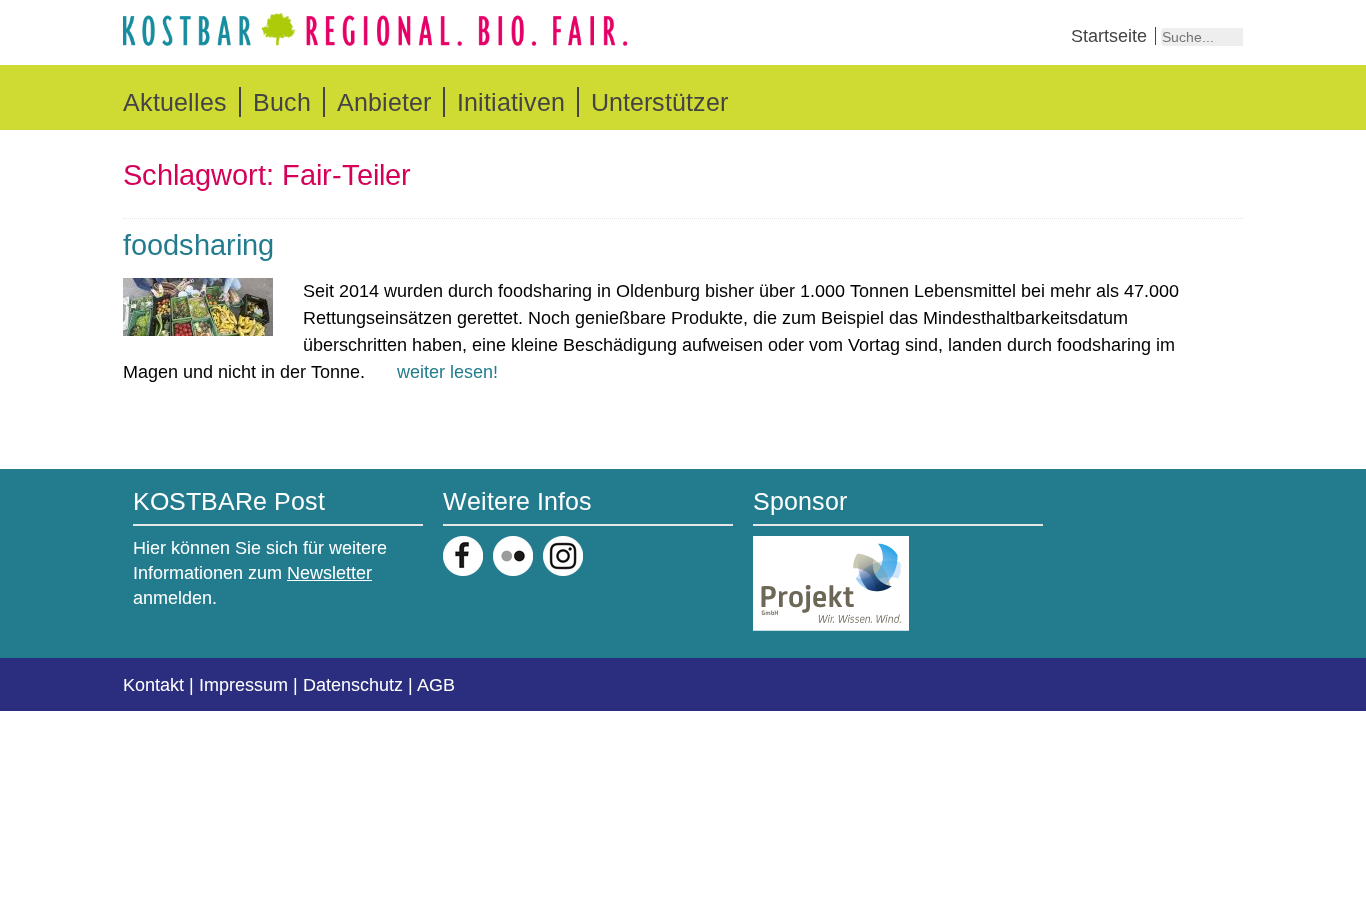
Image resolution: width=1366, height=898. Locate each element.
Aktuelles (175, 102)
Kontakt (153, 685)
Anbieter (384, 102)
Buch (282, 102)
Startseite (1109, 36)
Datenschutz (353, 685)
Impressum (243, 685)
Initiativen (511, 102)
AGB (436, 685)
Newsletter (329, 573)
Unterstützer (659, 102)
